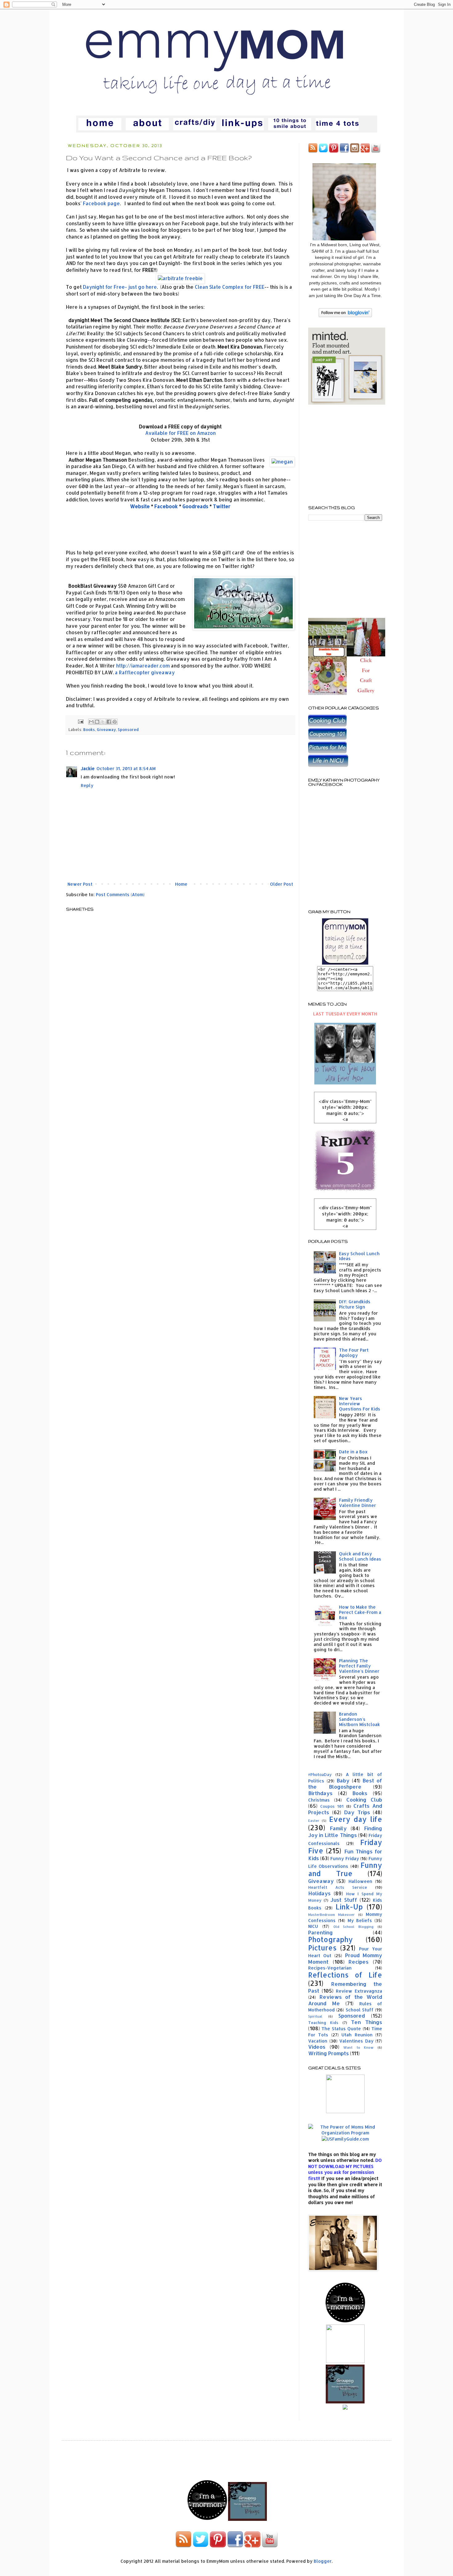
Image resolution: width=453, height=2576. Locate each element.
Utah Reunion (357, 2035)
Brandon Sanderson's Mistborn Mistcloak (359, 1719)
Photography (331, 1939)
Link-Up (349, 1907)
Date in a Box (353, 1452)
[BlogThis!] (97, 722)
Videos (317, 2047)
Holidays (319, 1893)
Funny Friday (345, 1858)
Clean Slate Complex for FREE (230, 287)
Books (89, 729)
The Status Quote (341, 2029)
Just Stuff (344, 1900)
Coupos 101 (332, 1806)
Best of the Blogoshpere (345, 1784)
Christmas (319, 1800)
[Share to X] (103, 722)
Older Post (282, 884)
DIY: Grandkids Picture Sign (355, 1304)
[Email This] (91, 722)
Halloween (360, 1881)
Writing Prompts (329, 2053)
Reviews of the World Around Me (345, 2000)
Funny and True (345, 1869)
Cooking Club (364, 1800)
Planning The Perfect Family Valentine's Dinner (359, 1666)
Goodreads (195, 506)
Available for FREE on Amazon (180, 433)
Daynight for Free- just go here (120, 287)
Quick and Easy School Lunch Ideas (360, 1556)
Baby (343, 1780)
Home (181, 884)
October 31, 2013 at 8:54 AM (126, 768)
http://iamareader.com (143, 666)
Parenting (320, 1932)
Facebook (166, 506)
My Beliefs (360, 1920)
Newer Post (80, 884)
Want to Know (358, 2047)
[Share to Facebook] (109, 722)
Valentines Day (356, 2041)
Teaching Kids (323, 2023)
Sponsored (128, 729)
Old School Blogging (354, 1927)
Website (140, 506)
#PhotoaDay (320, 1774)
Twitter (222, 506)
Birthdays (320, 1793)
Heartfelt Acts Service (338, 1887)
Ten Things (367, 2022)
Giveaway (106, 729)
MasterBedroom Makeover (331, 1915)
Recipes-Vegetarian (330, 1968)
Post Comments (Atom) (120, 894)
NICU (313, 1926)
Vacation (318, 2041)
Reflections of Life (345, 1975)
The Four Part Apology (354, 1353)
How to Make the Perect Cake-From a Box (360, 1612)
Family (338, 1828)
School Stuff (360, 2010)
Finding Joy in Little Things (345, 1832)
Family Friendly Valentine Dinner (357, 1503)
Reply (87, 785)
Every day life (356, 1819)
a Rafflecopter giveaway (145, 672)
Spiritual (315, 2016)
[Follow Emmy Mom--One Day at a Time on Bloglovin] (345, 315)
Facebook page (101, 203)
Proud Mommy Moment (345, 1958)
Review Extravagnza (359, 1991)
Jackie (88, 768)
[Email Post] (80, 721)
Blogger (323, 2561)
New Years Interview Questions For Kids (360, 1404)
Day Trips (357, 1812)
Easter (314, 1821)
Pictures (322, 1948)
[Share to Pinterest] (115, 722)
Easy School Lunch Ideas (359, 1256)
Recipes (359, 1962)
